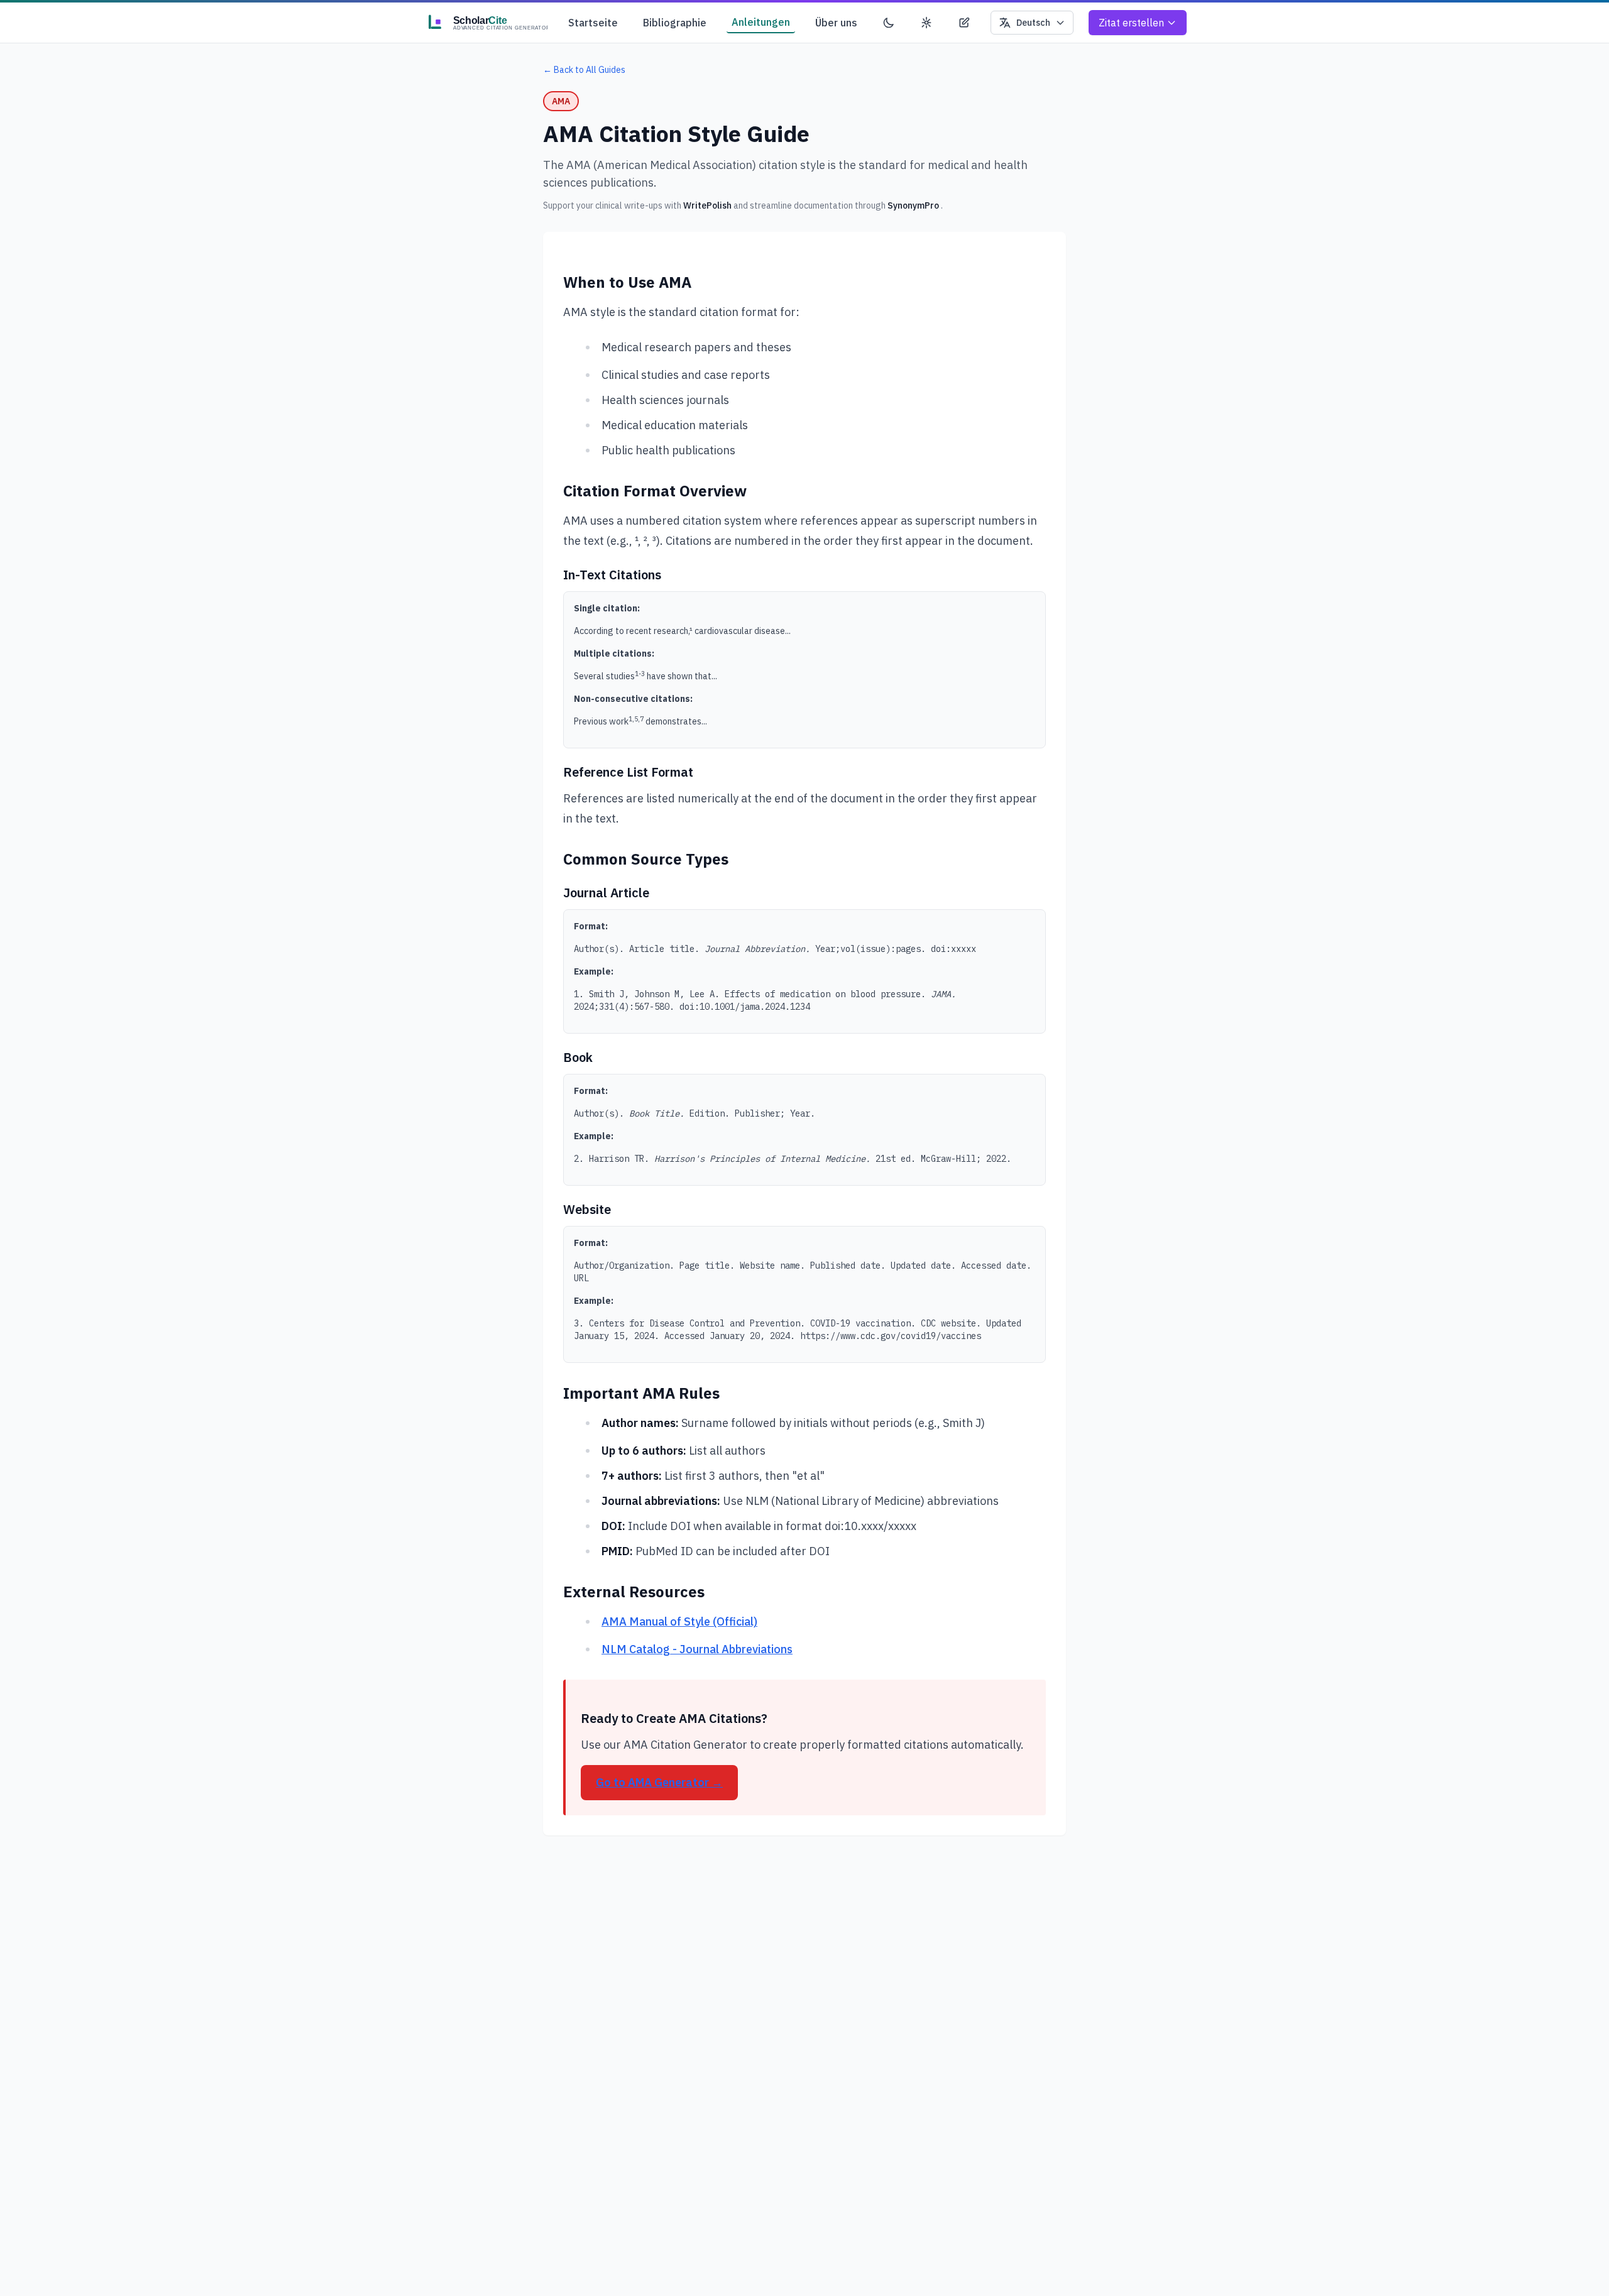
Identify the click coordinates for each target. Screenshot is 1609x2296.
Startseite (593, 23)
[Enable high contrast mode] (926, 23)
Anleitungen (761, 22)
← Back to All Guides (584, 70)
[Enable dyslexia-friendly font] (964, 23)
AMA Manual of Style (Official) (679, 1621)
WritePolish (707, 205)
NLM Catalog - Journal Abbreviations (697, 1649)
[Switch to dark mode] (889, 23)
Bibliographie (675, 23)
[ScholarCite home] (485, 23)
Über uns (836, 23)
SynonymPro (913, 205)
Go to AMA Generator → (659, 1782)
